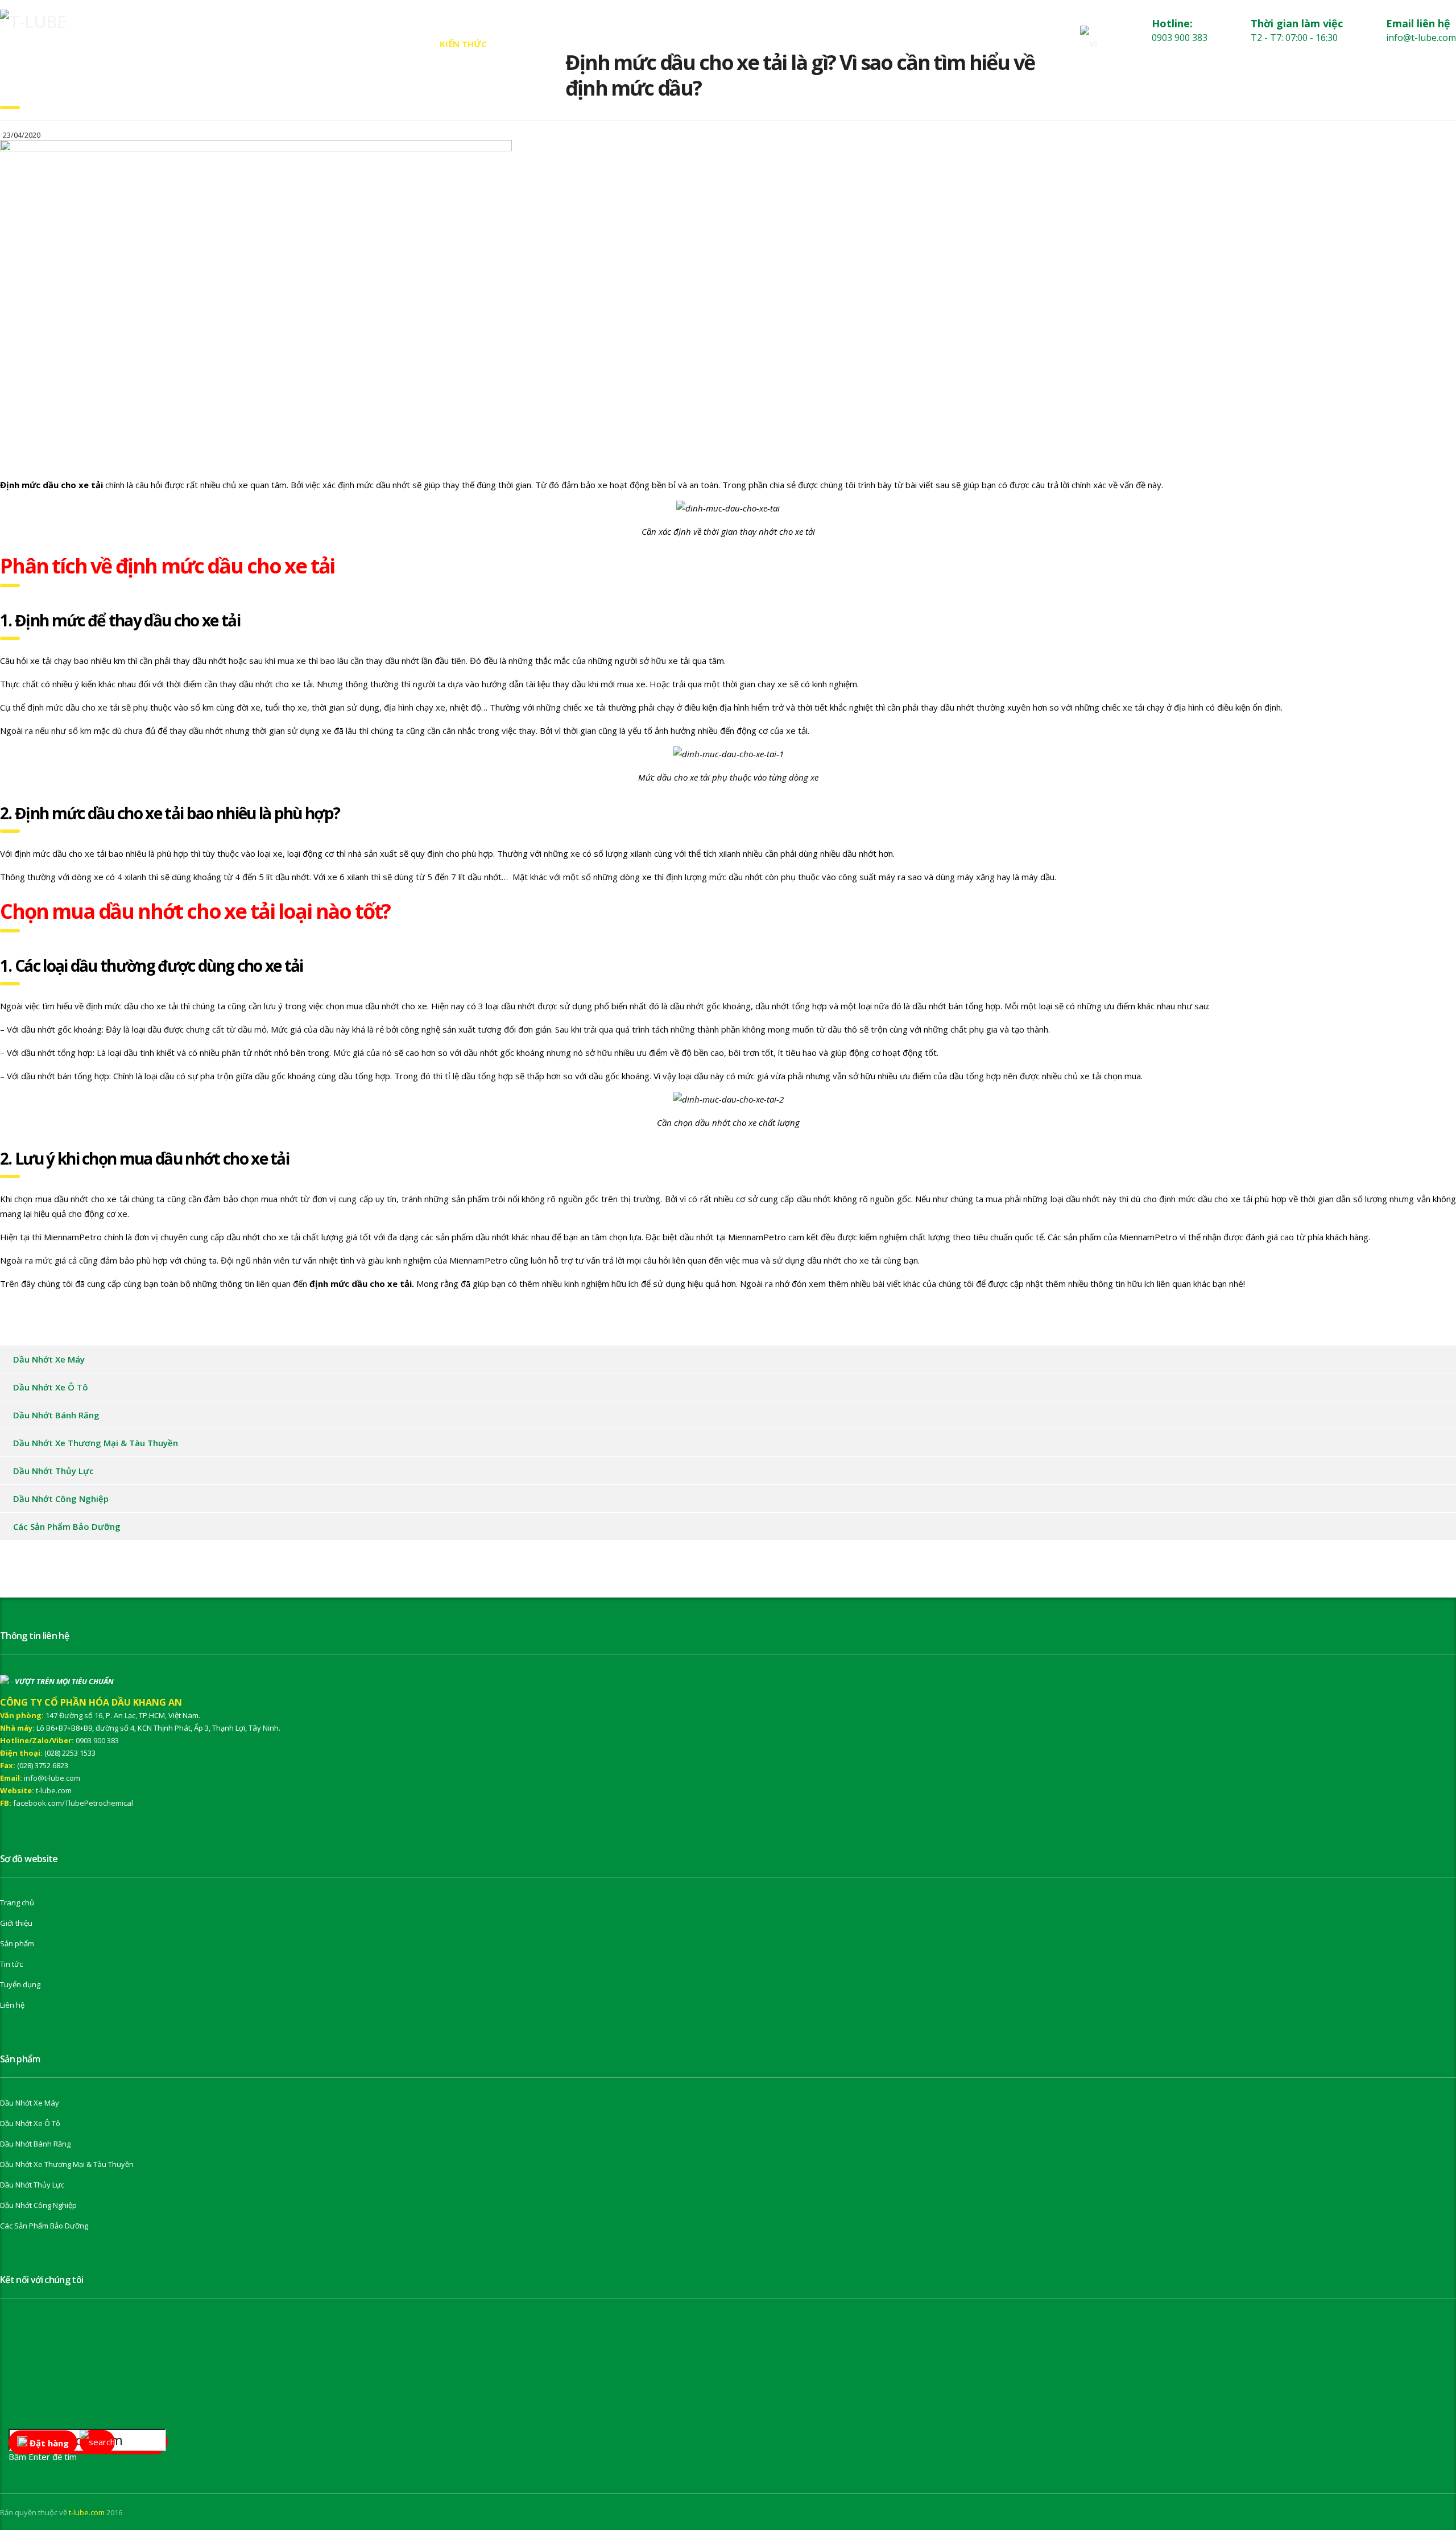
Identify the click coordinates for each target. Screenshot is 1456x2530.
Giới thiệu (171, 44)
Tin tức (391, 44)
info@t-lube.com (52, 1778)
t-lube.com (54, 1790)
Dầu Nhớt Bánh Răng (56, 1415)
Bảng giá (321, 44)
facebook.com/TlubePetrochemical (73, 1803)
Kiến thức (463, 44)
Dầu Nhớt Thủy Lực (53, 1471)
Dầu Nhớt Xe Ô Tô (51, 1387)
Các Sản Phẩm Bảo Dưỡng (67, 1526)
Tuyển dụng (20, 1984)
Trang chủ (92, 44)
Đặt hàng (48, 2443)
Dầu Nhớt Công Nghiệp (61, 1499)
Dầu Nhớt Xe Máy (49, 1359)
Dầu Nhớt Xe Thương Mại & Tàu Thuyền (96, 1443)
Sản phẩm (247, 44)
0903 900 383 (97, 1740)
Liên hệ (533, 44)
